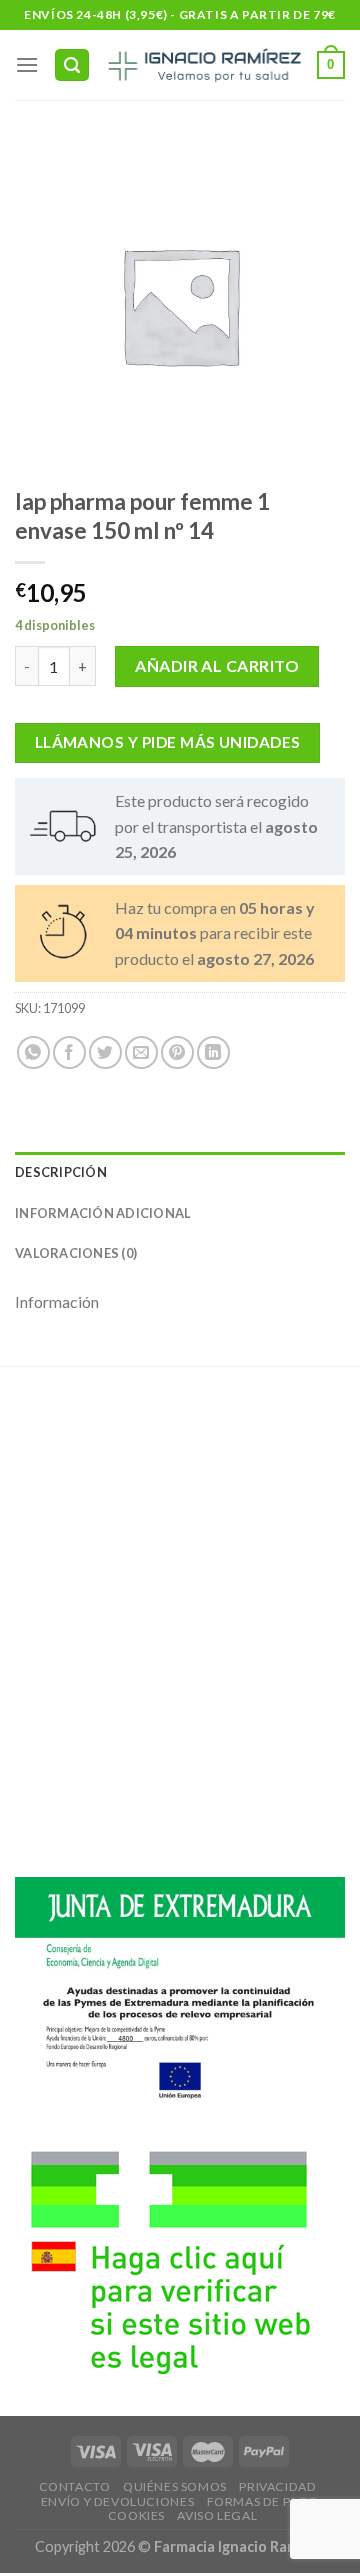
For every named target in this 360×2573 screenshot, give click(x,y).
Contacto (75, 2486)
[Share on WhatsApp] (33, 1052)
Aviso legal (217, 2515)
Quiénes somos (175, 2486)
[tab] (180, 1172)
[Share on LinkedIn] (213, 1052)
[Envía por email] (141, 1052)
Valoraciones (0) (76, 1253)
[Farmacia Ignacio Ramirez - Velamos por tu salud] (203, 64)
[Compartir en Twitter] (105, 1052)
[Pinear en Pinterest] (177, 1052)
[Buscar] (72, 65)
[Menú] (27, 64)
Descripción (61, 1172)
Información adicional (103, 1213)
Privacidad (277, 2486)
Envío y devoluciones (117, 2501)
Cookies (136, 2515)
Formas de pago (263, 2501)
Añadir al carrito (217, 665)
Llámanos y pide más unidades (168, 742)
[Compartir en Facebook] (69, 1052)
